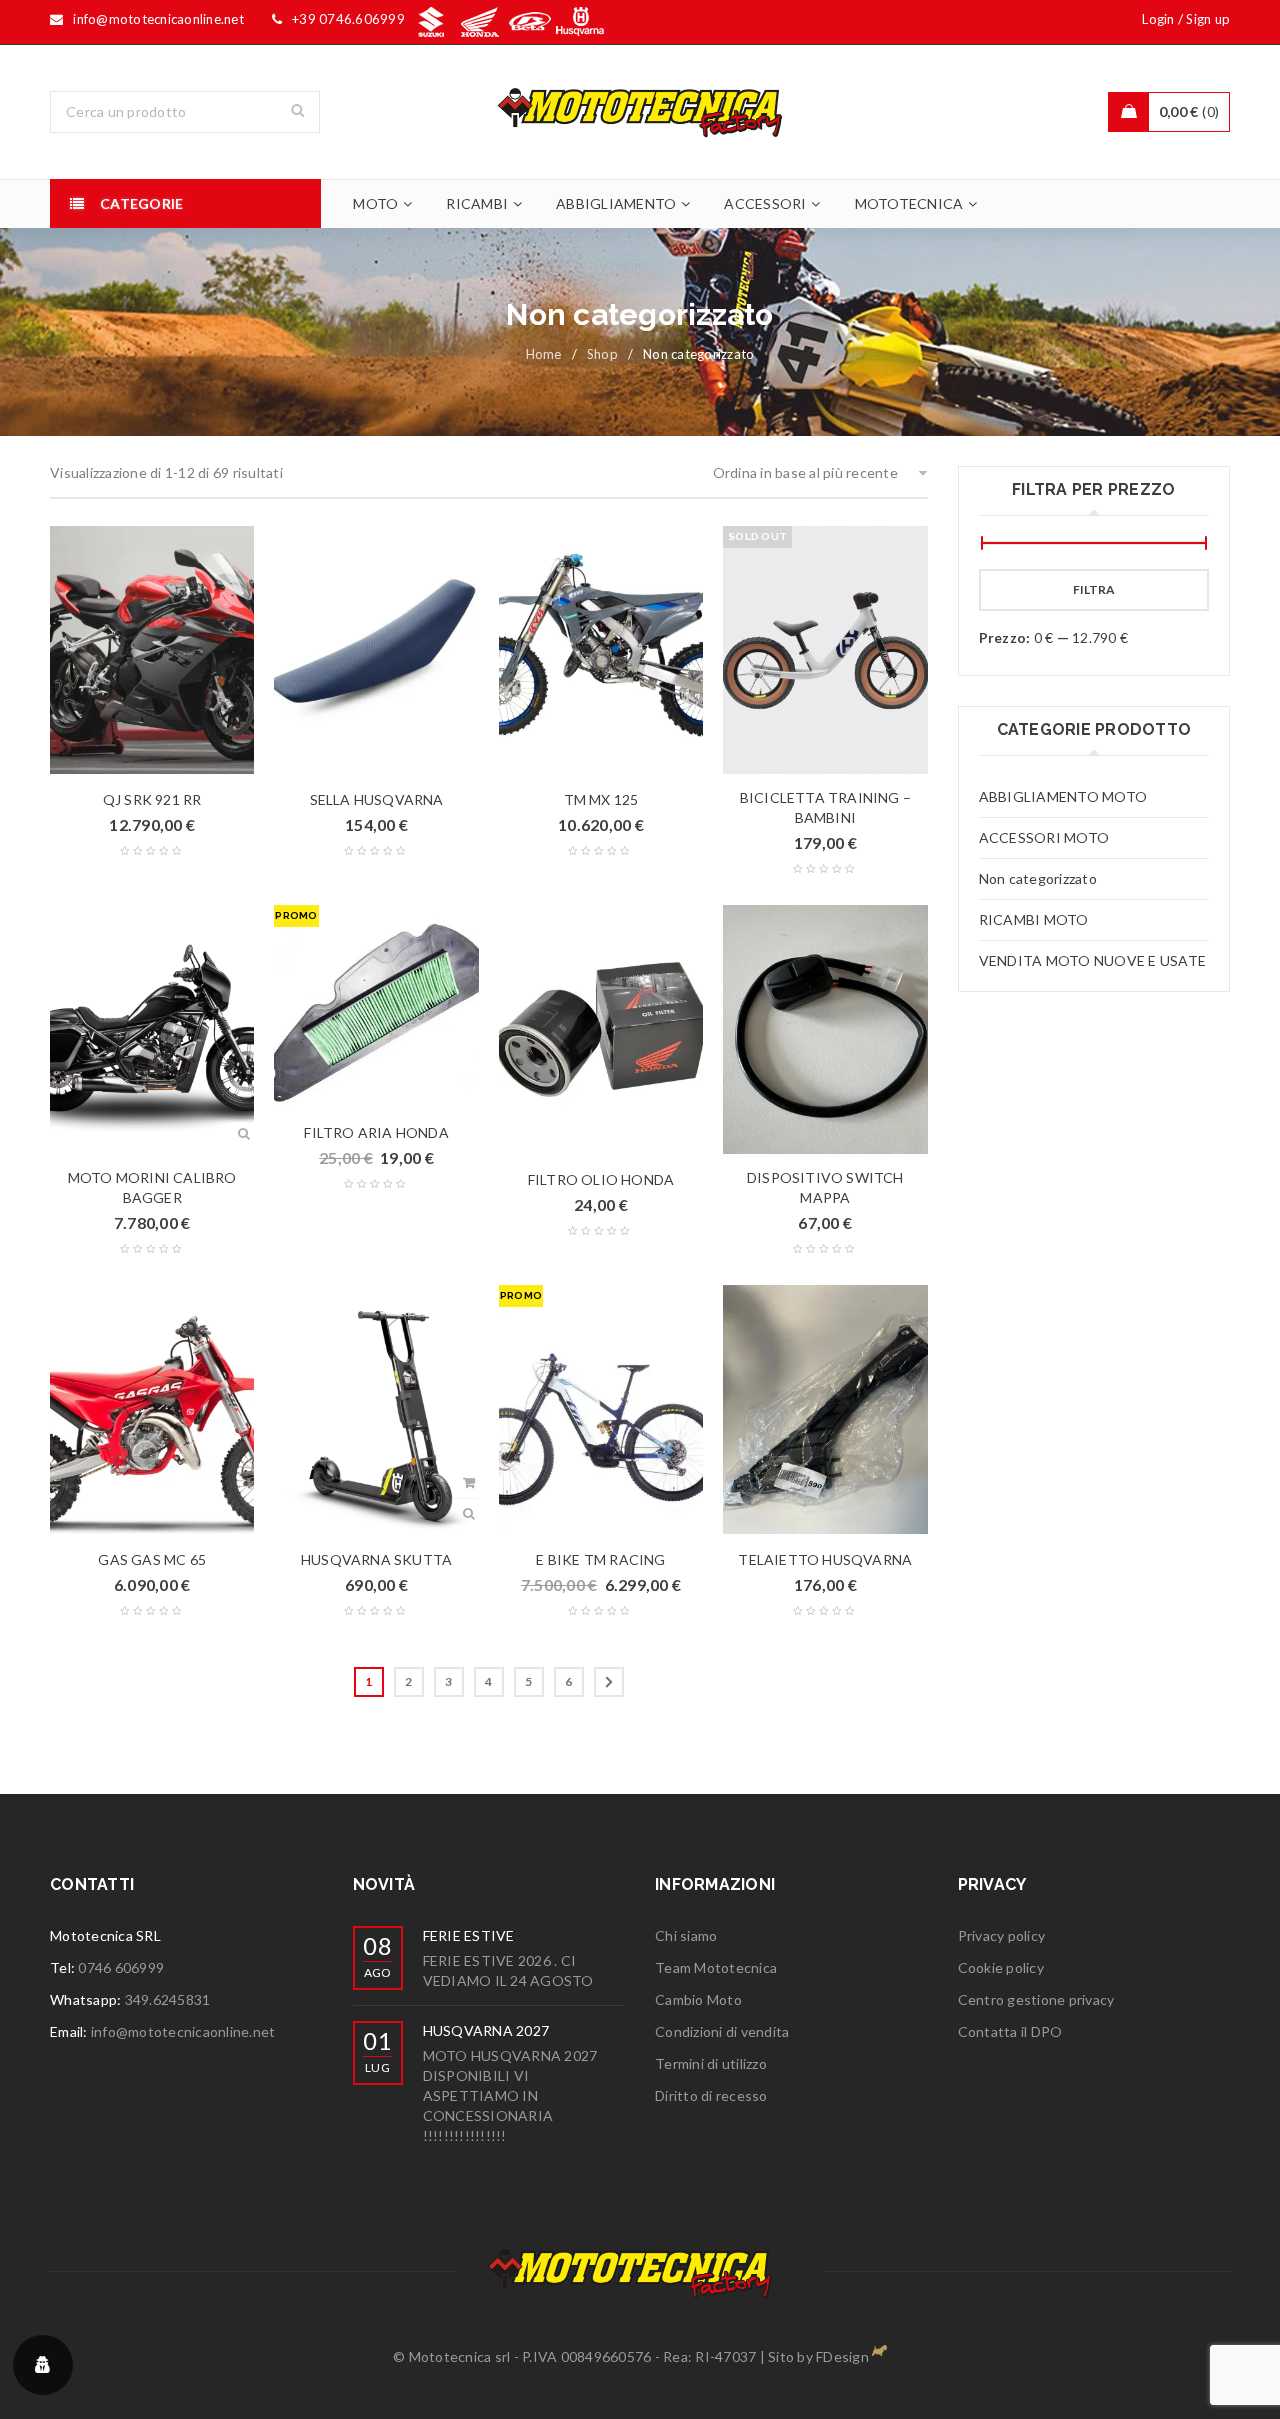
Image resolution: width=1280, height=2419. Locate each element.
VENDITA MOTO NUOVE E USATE (1093, 960)
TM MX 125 (601, 799)
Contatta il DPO (1010, 2031)
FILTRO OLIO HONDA (601, 1179)
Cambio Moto (698, 1999)
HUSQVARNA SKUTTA (376, 1559)
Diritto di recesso (711, 2095)
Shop (602, 354)
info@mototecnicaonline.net (183, 2031)
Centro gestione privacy (1036, 1999)
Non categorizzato (1038, 878)
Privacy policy (1002, 1935)
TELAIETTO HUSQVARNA (825, 1559)
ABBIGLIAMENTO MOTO (1063, 796)
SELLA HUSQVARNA (377, 799)
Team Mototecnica (716, 1967)
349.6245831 (168, 1999)
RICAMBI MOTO (1034, 919)
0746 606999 (121, 1967)
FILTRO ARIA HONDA (376, 1132)
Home (544, 354)
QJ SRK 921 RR (152, 799)
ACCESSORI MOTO (1044, 837)
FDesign (842, 2356)
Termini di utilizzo (711, 2063)
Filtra (1094, 589)
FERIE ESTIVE (469, 1935)
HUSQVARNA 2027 (486, 2030)
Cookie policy (1001, 1967)
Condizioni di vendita (722, 2031)
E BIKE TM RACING (600, 1559)
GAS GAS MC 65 (152, 1559)
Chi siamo (686, 1935)
